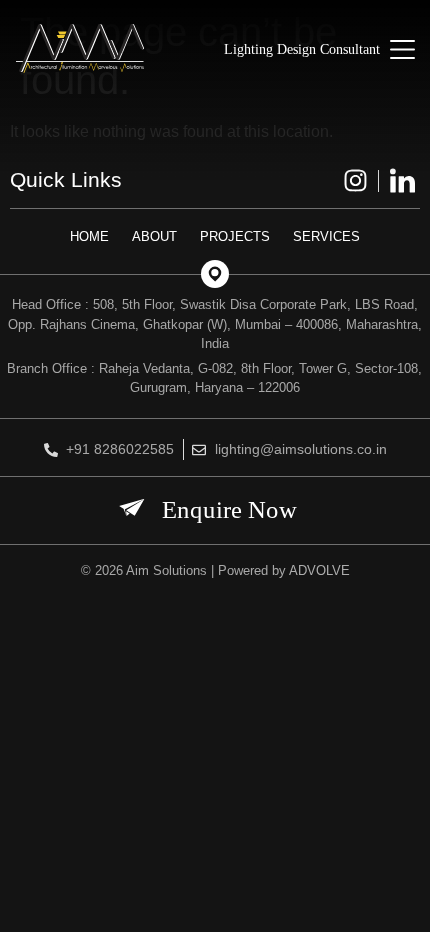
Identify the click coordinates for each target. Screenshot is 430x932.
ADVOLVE (319, 570)
